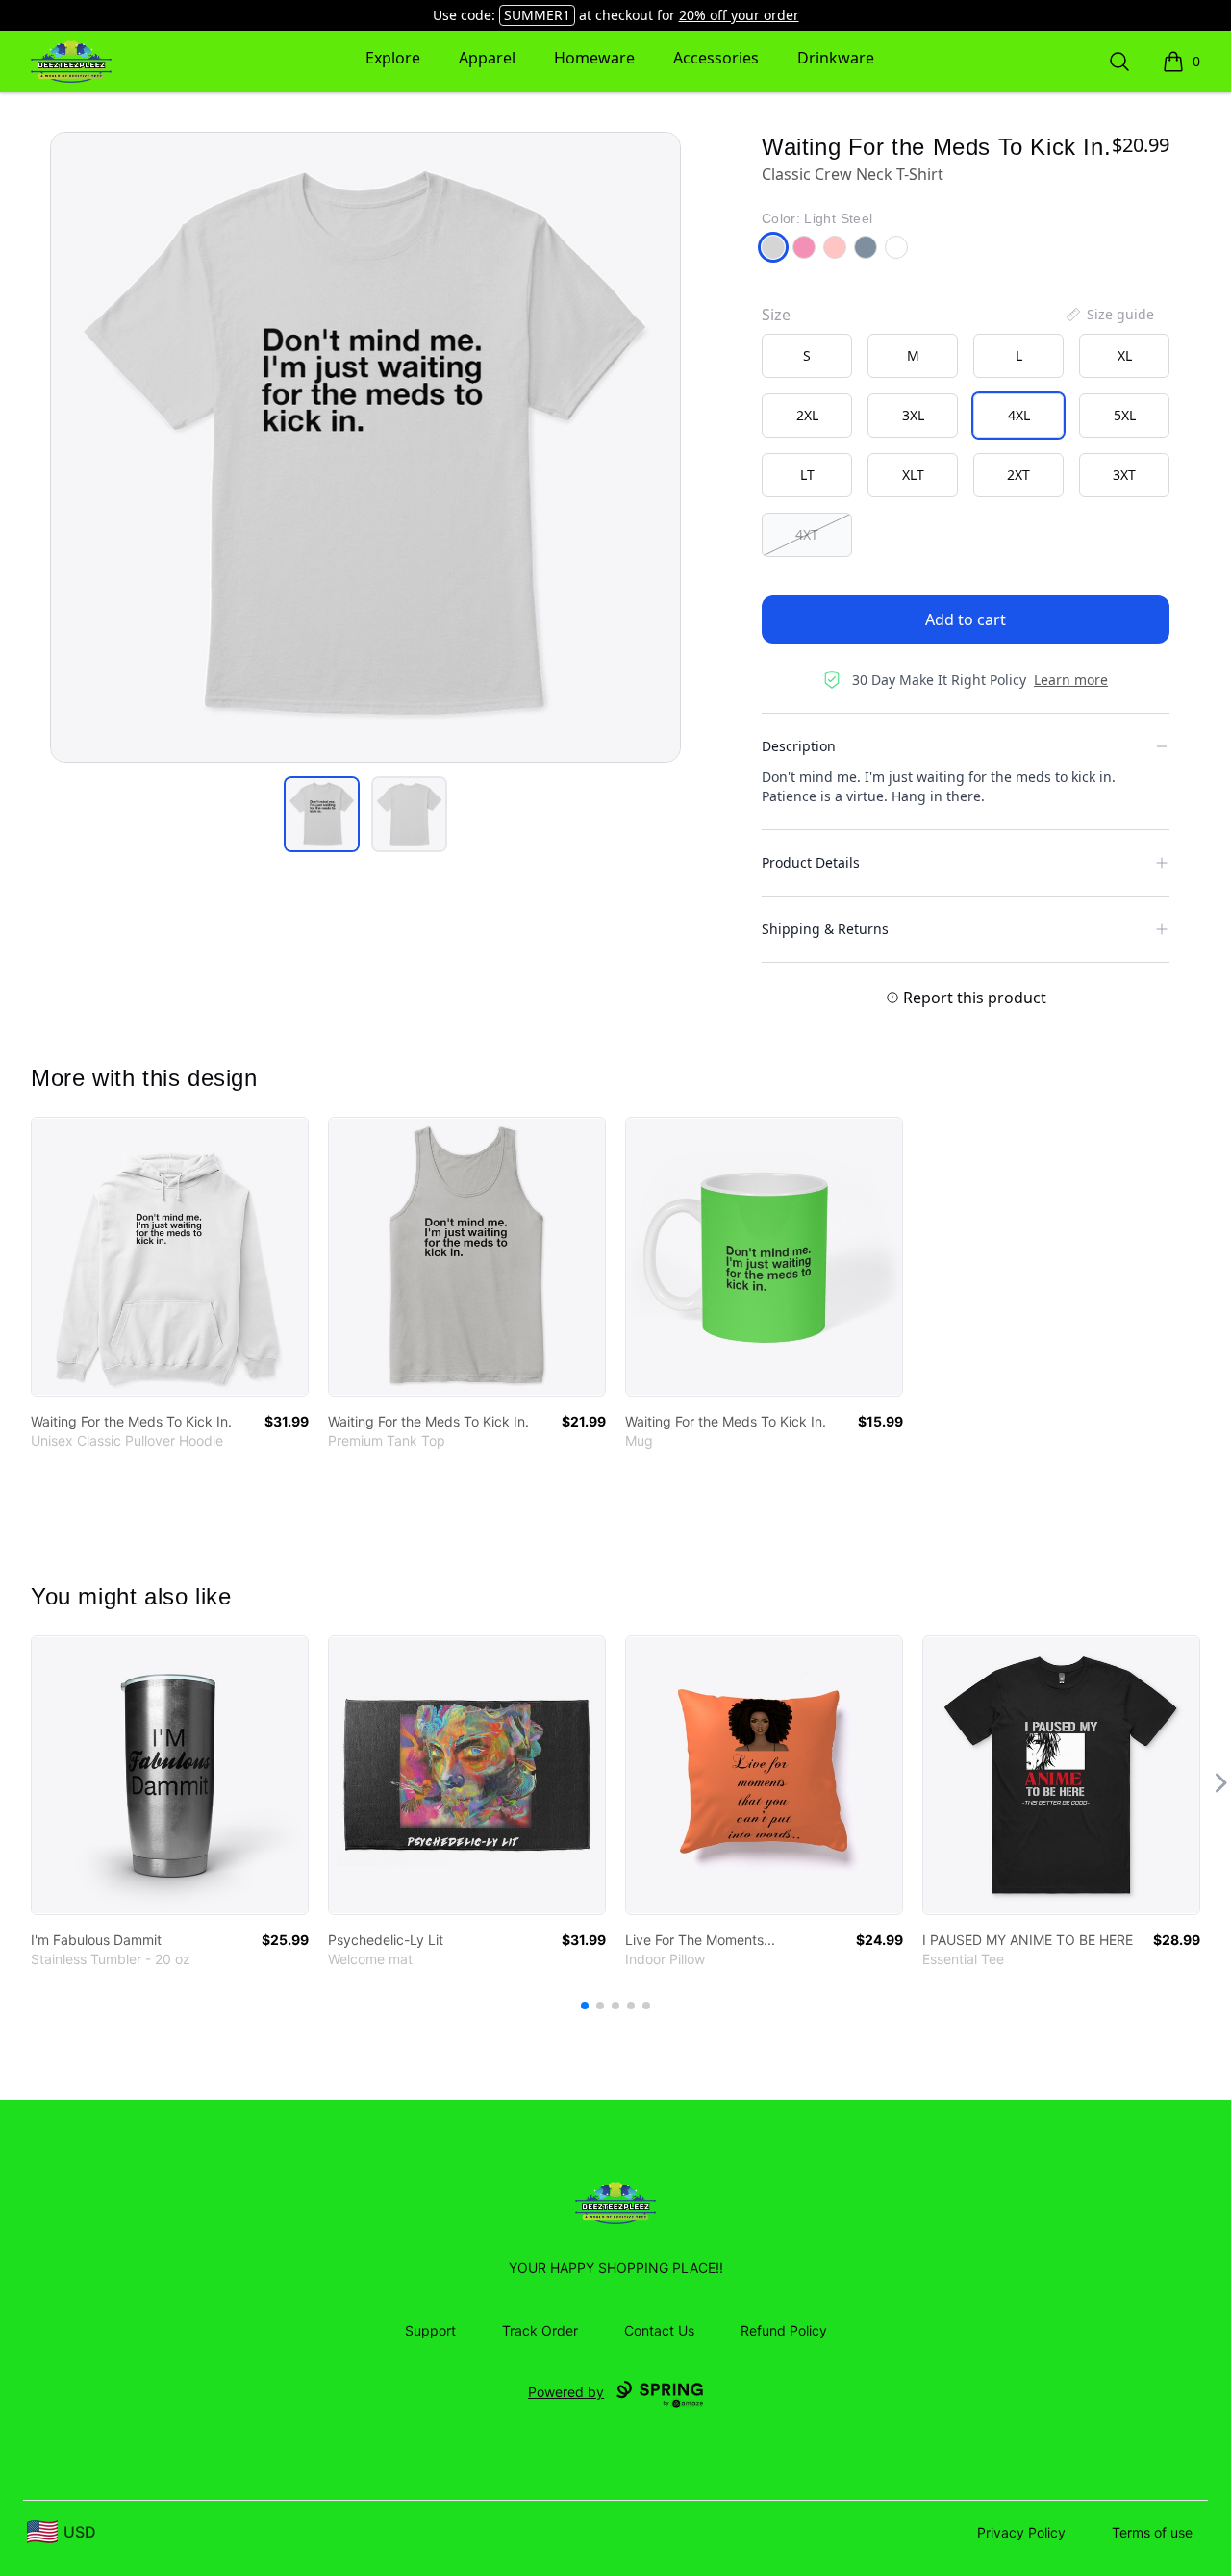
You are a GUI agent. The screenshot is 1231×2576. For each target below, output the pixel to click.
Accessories (716, 58)
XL (1125, 355)
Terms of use (1152, 2532)
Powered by (566, 2392)
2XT (1018, 475)
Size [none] (776, 315)
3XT (1124, 475)
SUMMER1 (537, 15)
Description (799, 746)
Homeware (594, 58)
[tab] (322, 814)
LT (807, 475)
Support (430, 2330)
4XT (807, 534)
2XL (807, 415)
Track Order (540, 2330)
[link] (170, 1257)
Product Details (811, 862)
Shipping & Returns (825, 929)
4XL (1019, 415)
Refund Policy (784, 2330)
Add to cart (966, 619)
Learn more (1071, 680)
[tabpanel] (365, 447)
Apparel (487, 58)
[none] (1109, 315)
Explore (393, 58)
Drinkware (836, 58)
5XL (1125, 415)
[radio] (807, 356)
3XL (913, 415)
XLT (913, 475)
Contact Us (659, 2330)
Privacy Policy (1021, 2532)
